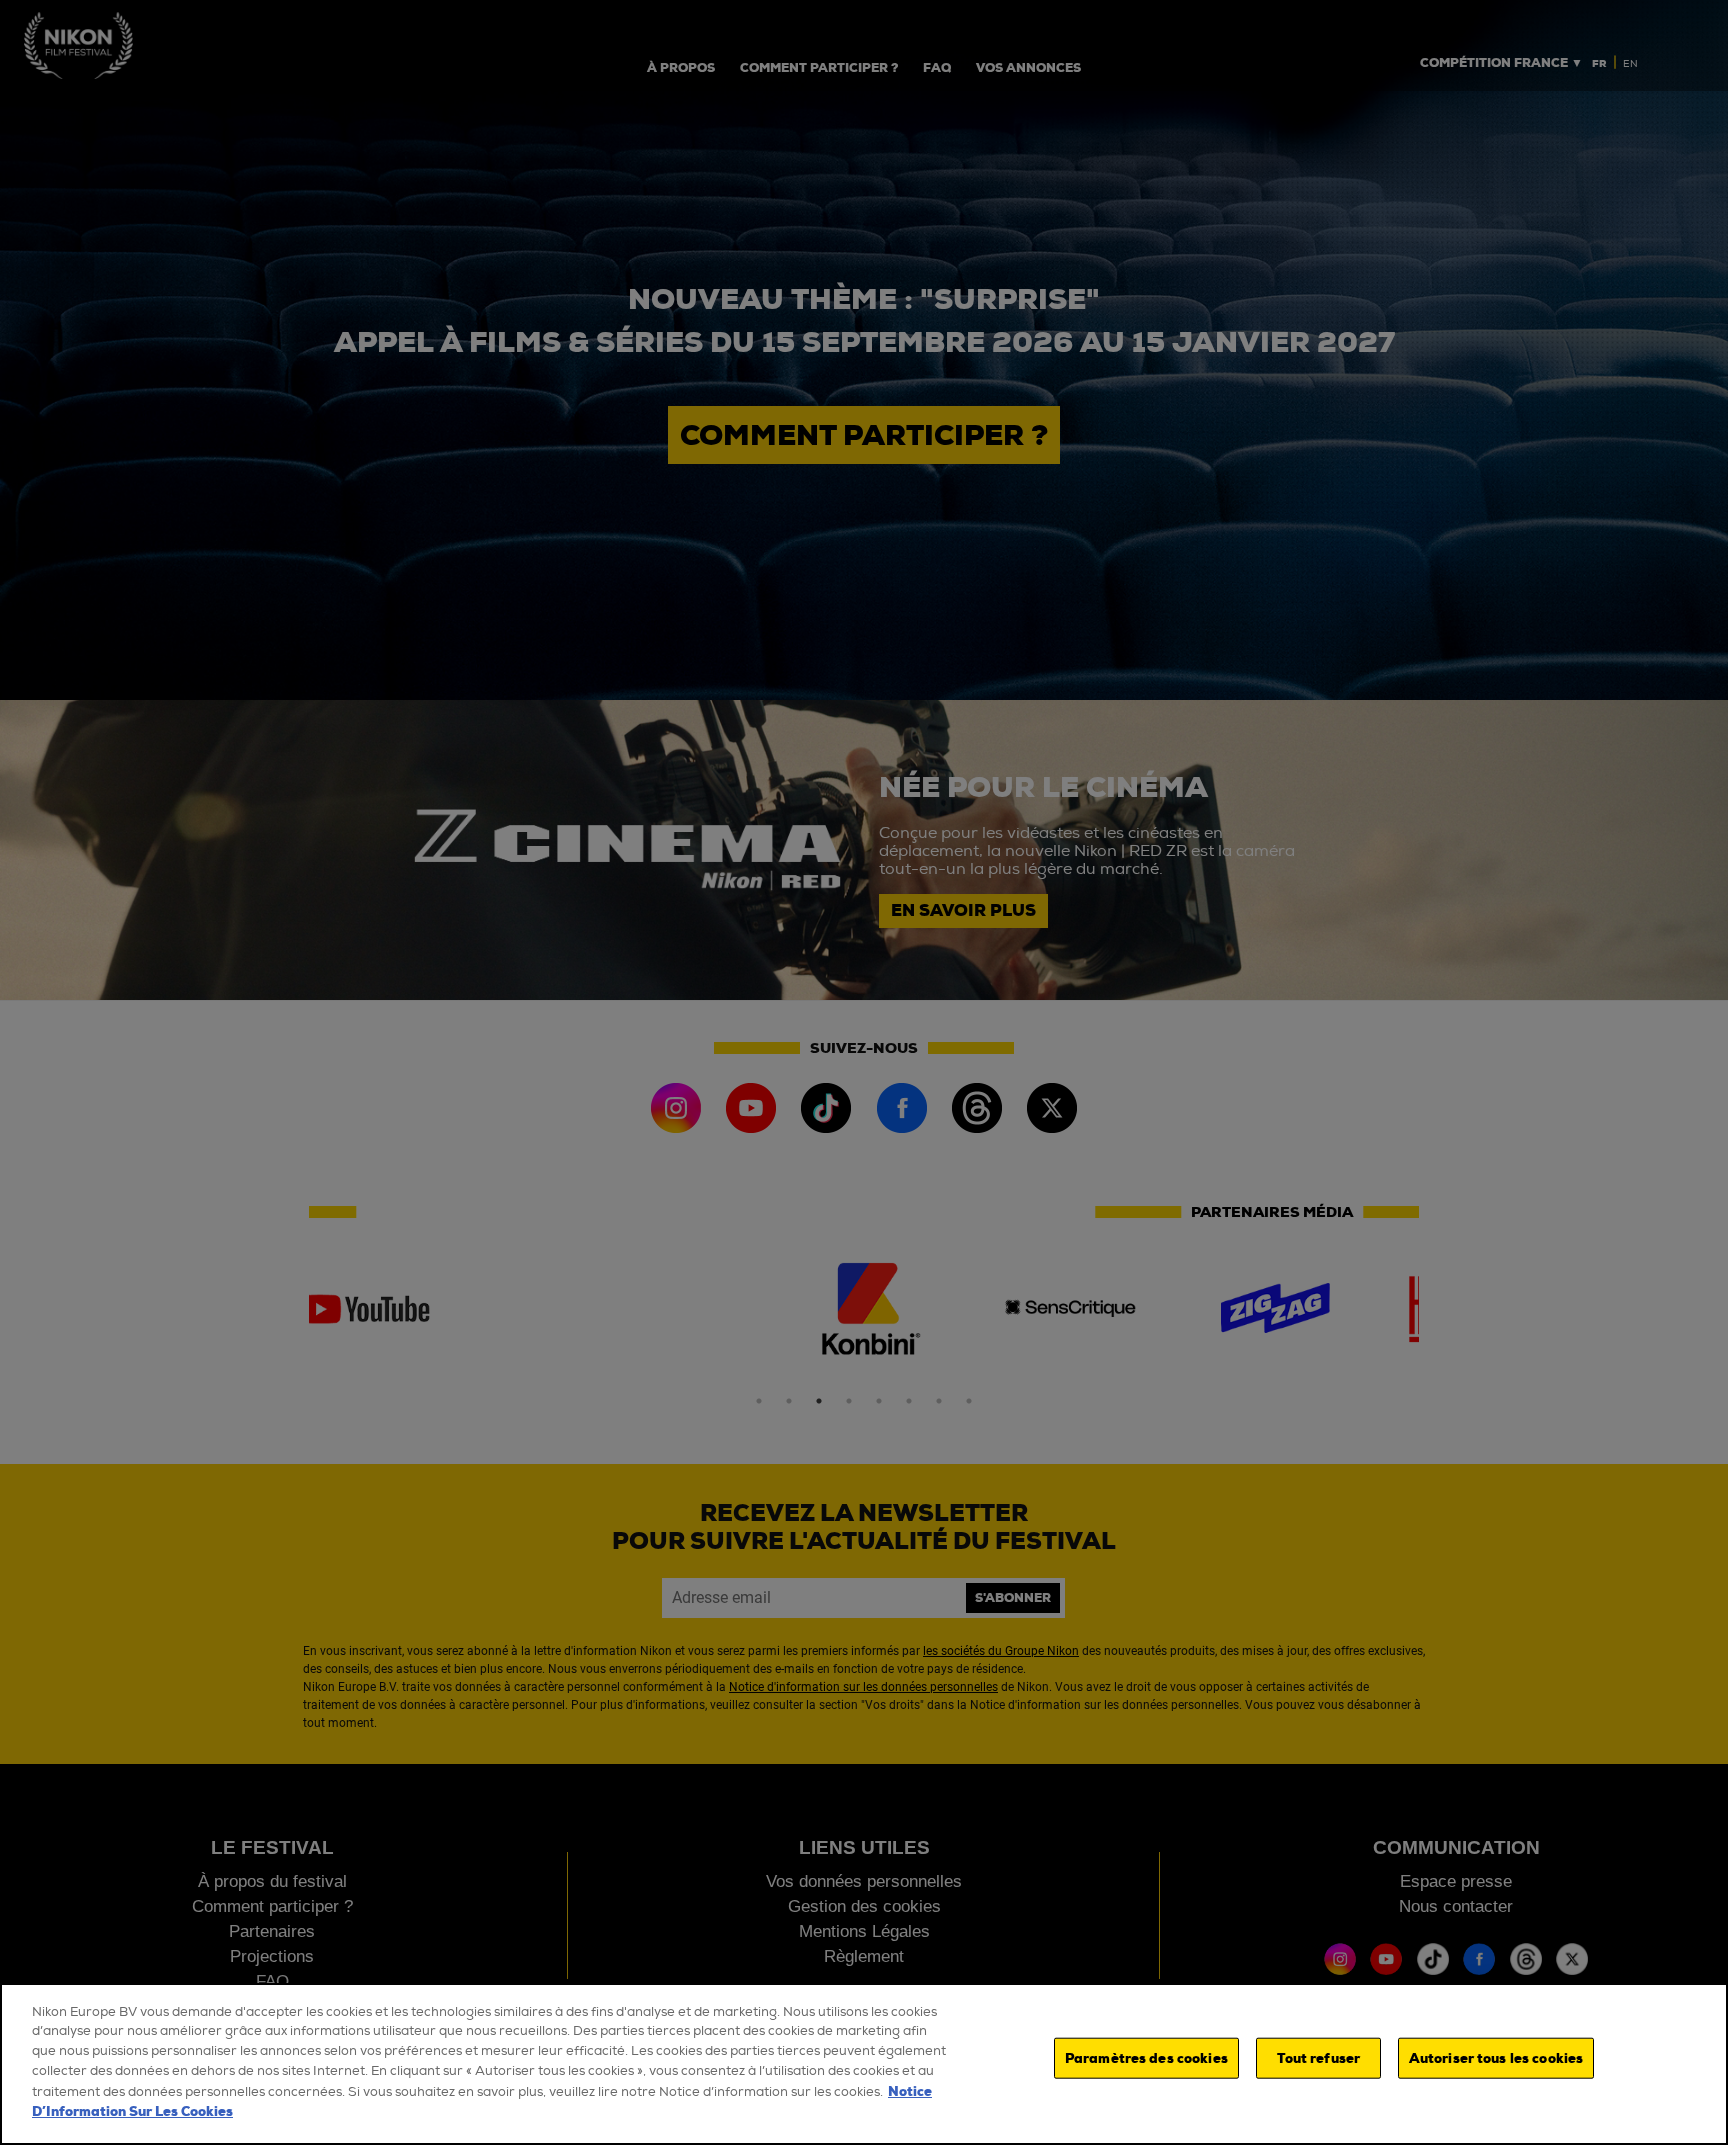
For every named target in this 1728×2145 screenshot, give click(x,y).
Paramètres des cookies (1146, 2058)
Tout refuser (1319, 2058)
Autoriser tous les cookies (1496, 2058)
